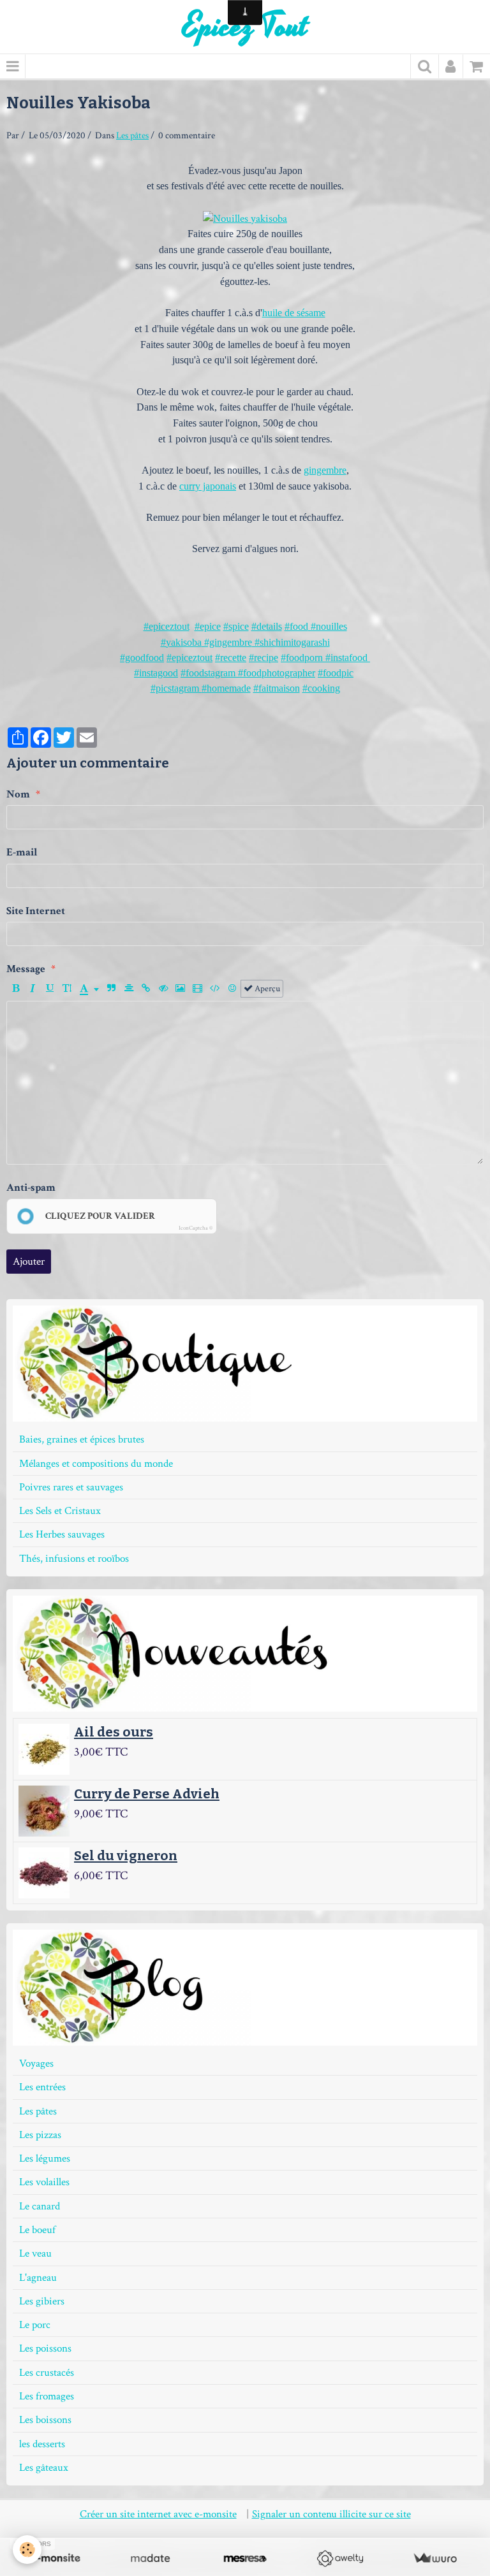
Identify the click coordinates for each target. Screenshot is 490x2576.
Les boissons (45, 2420)
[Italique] (33, 989)
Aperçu (266, 988)
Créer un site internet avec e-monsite (158, 2514)
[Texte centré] (129, 989)
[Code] (215, 989)
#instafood (345, 658)
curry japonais (208, 486)
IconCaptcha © (196, 1228)
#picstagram (176, 688)
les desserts (42, 2444)
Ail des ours (114, 1732)
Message (26, 969)
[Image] (181, 989)
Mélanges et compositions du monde (96, 1464)
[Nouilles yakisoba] (245, 218)
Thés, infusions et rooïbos (74, 1559)
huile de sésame (294, 313)
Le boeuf (37, 2230)
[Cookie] (27, 2550)
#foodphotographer (275, 673)
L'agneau (38, 2278)
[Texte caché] (163, 989)
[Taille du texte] (67, 989)
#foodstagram (208, 673)
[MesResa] (245, 2558)
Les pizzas (40, 2135)
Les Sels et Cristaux (60, 1511)
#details (267, 626)
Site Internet (36, 911)
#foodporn (302, 658)
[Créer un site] (55, 2558)
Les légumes (45, 2158)
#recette (231, 658)
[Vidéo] (198, 989)
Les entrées (42, 2087)
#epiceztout (167, 626)
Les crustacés (47, 2373)
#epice (208, 626)
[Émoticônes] (232, 989)
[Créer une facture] (435, 2558)
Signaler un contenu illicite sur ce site (331, 2514)
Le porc (35, 2325)
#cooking (321, 688)
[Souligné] (50, 989)
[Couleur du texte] (89, 989)
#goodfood (142, 658)
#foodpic (336, 673)
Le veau (35, 2253)
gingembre (325, 470)
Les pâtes (132, 135)
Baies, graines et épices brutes (82, 1439)
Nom (18, 794)
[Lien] (146, 989)
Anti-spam (31, 1188)
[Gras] (15, 989)
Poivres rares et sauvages (71, 1487)
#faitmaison (277, 688)
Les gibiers (42, 2301)
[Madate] (150, 2558)
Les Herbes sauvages (62, 1534)
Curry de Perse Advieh (147, 1794)
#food (296, 626)
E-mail (22, 852)
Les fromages (47, 2396)
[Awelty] (340, 2558)
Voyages (36, 2063)
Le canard (40, 2206)
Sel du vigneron (126, 1856)
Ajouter (29, 1262)
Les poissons (45, 2348)
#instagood (156, 673)
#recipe (264, 658)
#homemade (226, 688)
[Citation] (112, 989)
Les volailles (44, 2182)
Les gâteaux (44, 2468)
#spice (236, 626)
